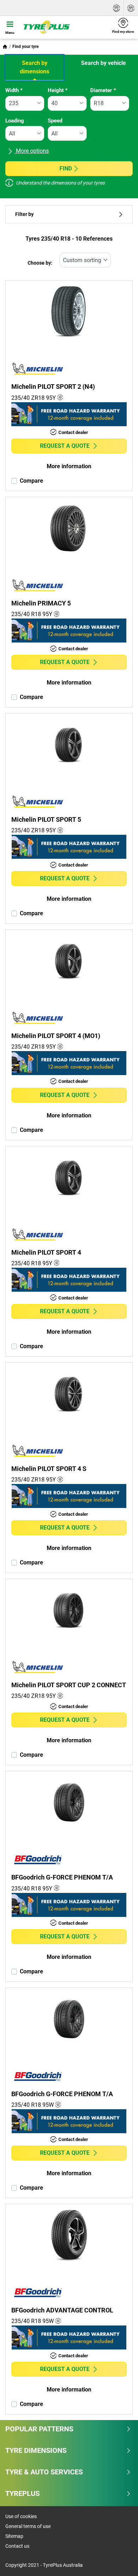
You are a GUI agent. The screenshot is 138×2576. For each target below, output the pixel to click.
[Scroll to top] (119, 2561)
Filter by (24, 214)
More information (69, 466)
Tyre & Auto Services (44, 2472)
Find (66, 168)
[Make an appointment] (131, 8)
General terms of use (28, 2526)
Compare (31, 481)
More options (32, 151)
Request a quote (65, 446)
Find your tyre (25, 47)
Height (58, 90)
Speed (55, 121)
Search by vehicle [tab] (103, 63)
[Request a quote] (116, 8)
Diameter (103, 90)
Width (14, 90)
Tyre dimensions (36, 2450)
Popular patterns (39, 2429)
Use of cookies (21, 2516)
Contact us (17, 2546)
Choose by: (40, 263)
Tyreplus (22, 2493)
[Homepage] (5, 47)
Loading (15, 121)
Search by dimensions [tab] (34, 67)
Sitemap (14, 2536)
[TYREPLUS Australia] (64, 27)
